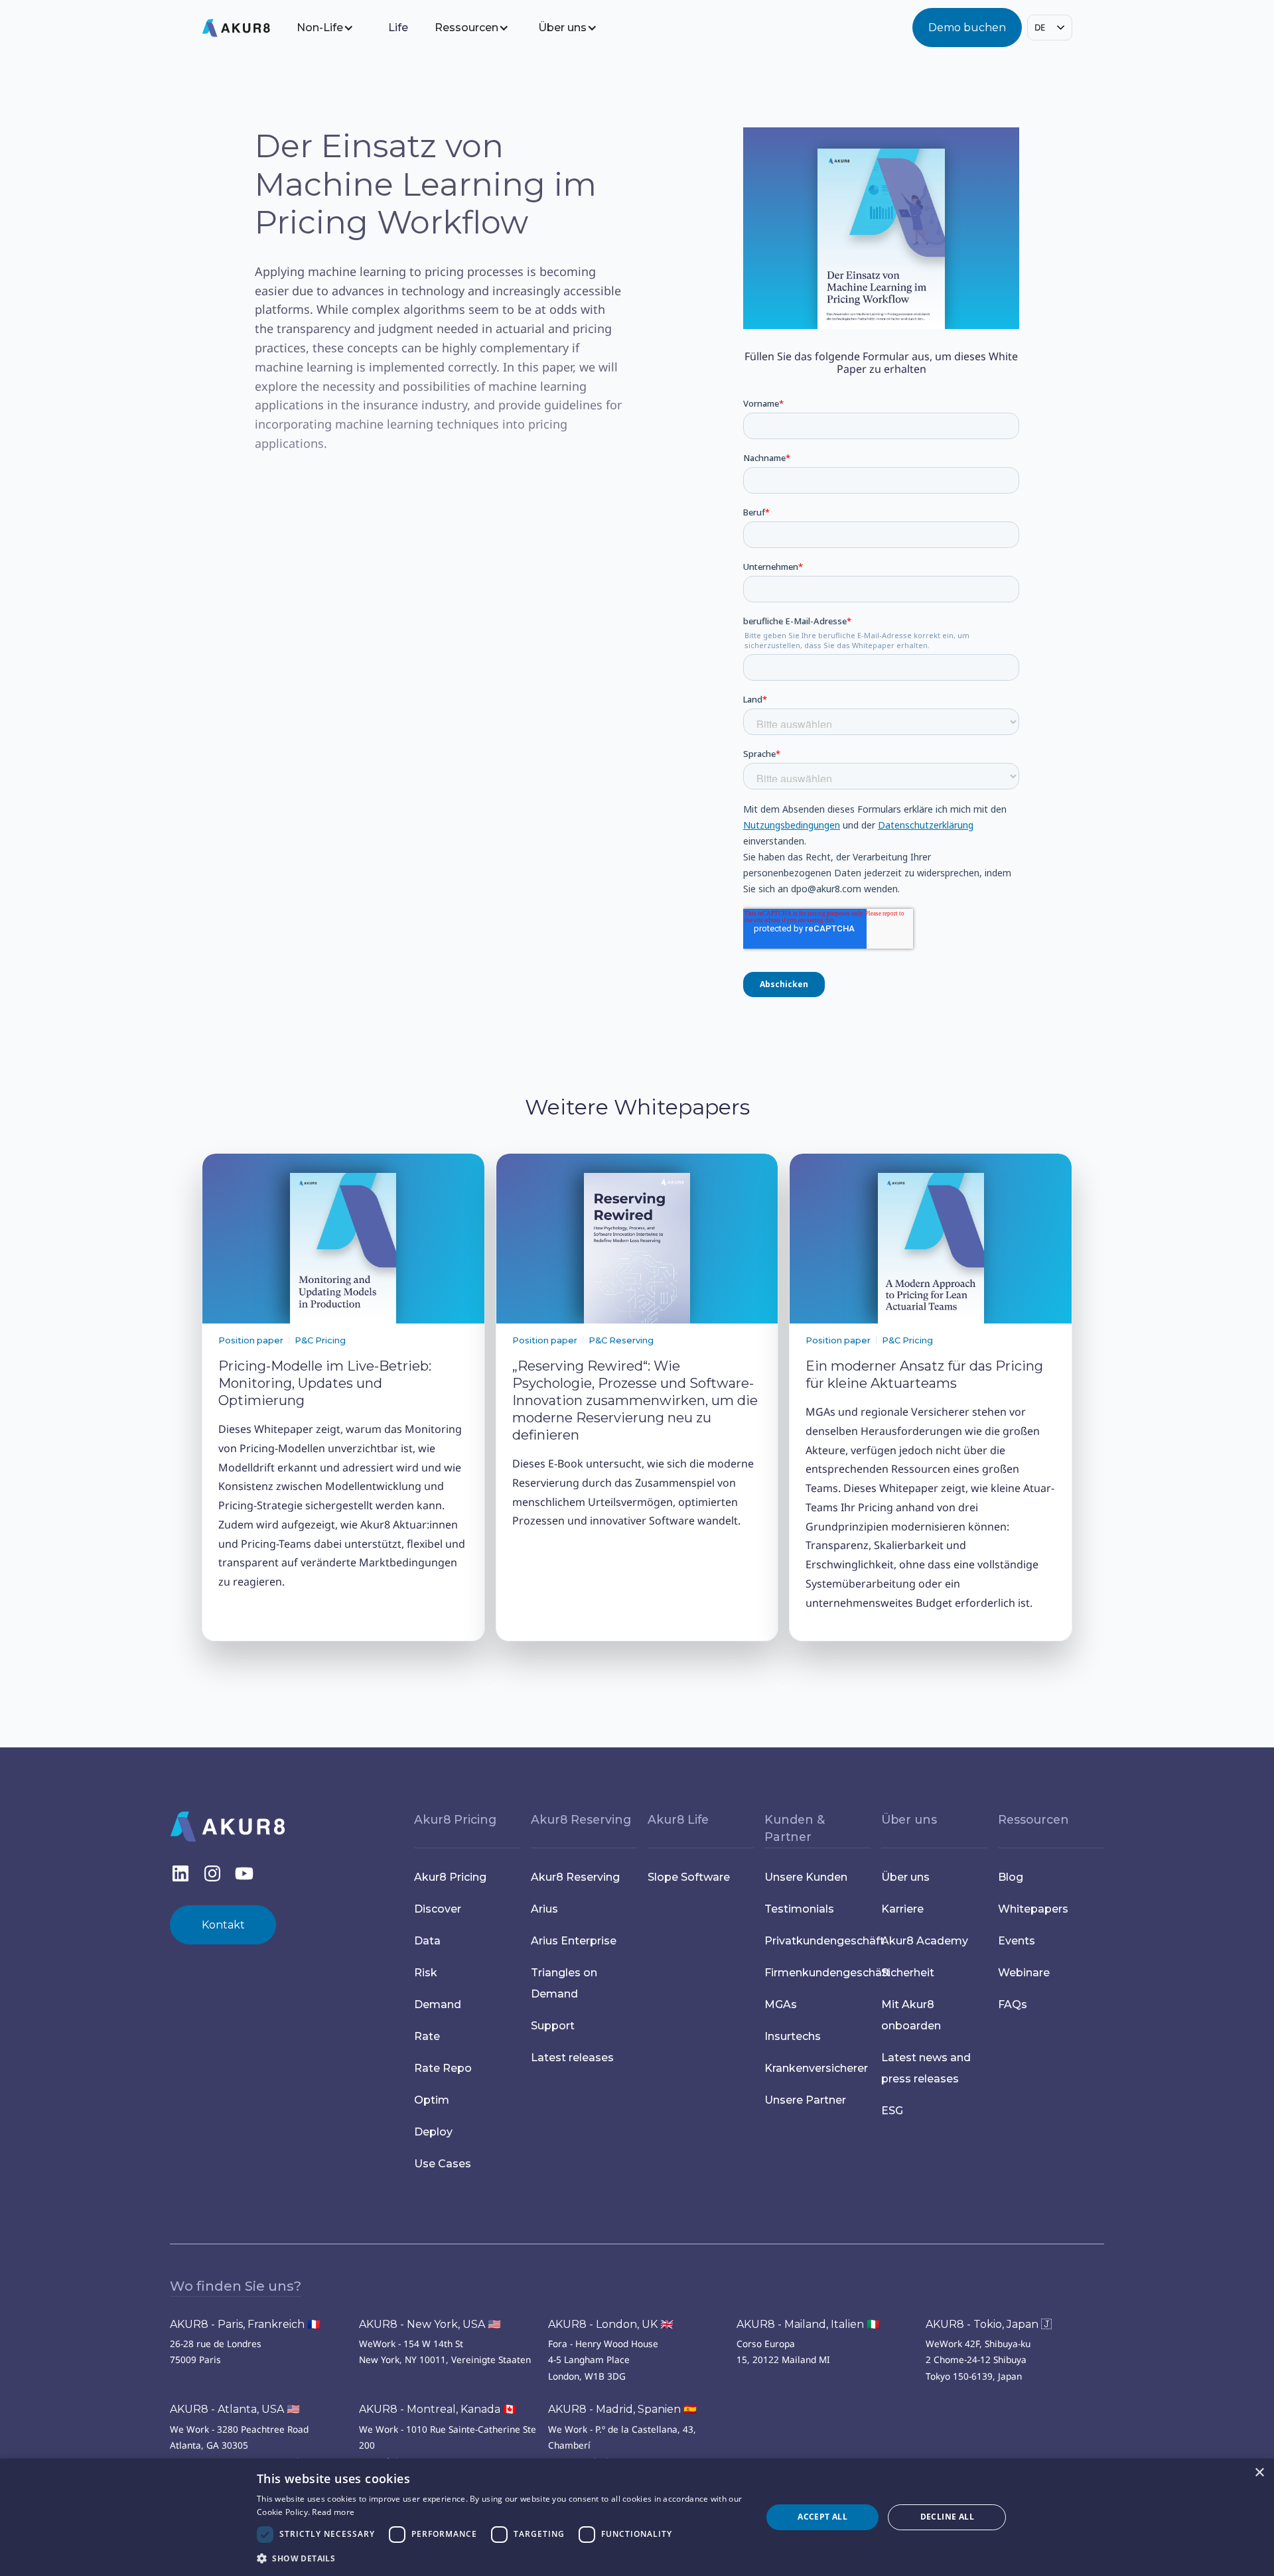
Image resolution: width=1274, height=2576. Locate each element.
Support (553, 2026)
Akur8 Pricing (450, 1877)
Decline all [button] (947, 2517)
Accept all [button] (822, 2517)
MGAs (781, 2004)
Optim (432, 2100)
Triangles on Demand (564, 1983)
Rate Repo (443, 2068)
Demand (438, 2004)
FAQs (1013, 2004)
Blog (1011, 1877)
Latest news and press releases (926, 2068)
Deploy (433, 2132)
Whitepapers (1033, 1909)
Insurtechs (793, 2036)
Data (427, 1941)
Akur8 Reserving (575, 1877)
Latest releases (572, 2058)
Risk (426, 1973)
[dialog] (637, 2517)
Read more (333, 2512)
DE (1040, 27)
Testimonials (799, 1909)
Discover (438, 1909)
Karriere (902, 1909)
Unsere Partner (805, 2100)
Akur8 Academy (925, 1941)
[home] (247, 28)
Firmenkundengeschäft (817, 1973)
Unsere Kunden (806, 1877)
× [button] (1259, 2473)
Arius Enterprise (574, 1941)
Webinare (1024, 1973)
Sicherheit (908, 1973)
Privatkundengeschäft (817, 1941)
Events (1017, 1941)
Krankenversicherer (816, 2068)
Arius (544, 1909)
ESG (892, 2111)
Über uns (905, 1877)
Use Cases (443, 2164)
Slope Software (689, 1877)
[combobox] (1050, 28)
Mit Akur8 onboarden (911, 2015)
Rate (428, 2036)
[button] (334, 28)
